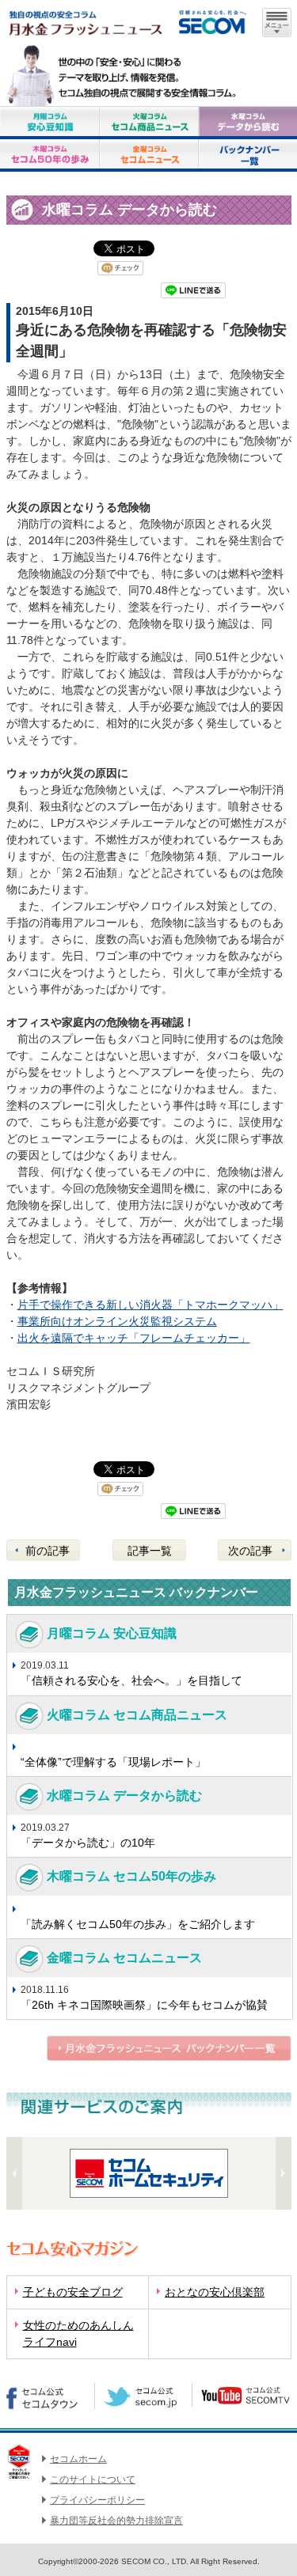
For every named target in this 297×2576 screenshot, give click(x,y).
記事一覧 (150, 1551)
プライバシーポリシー (97, 2500)
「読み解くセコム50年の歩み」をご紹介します (138, 1924)
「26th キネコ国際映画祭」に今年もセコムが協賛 (144, 2005)
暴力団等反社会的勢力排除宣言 (116, 2521)
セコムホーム (78, 2459)
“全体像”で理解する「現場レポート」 (113, 1762)
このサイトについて (93, 2479)
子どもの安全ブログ (73, 2292)
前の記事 (48, 1551)
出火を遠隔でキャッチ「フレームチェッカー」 (134, 1338)
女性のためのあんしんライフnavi (78, 2334)
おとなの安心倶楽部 (215, 2292)
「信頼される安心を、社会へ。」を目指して (131, 1680)
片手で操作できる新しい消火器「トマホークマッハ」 (150, 1305)
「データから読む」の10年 (88, 1843)
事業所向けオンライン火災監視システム (117, 1321)
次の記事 (250, 1551)
